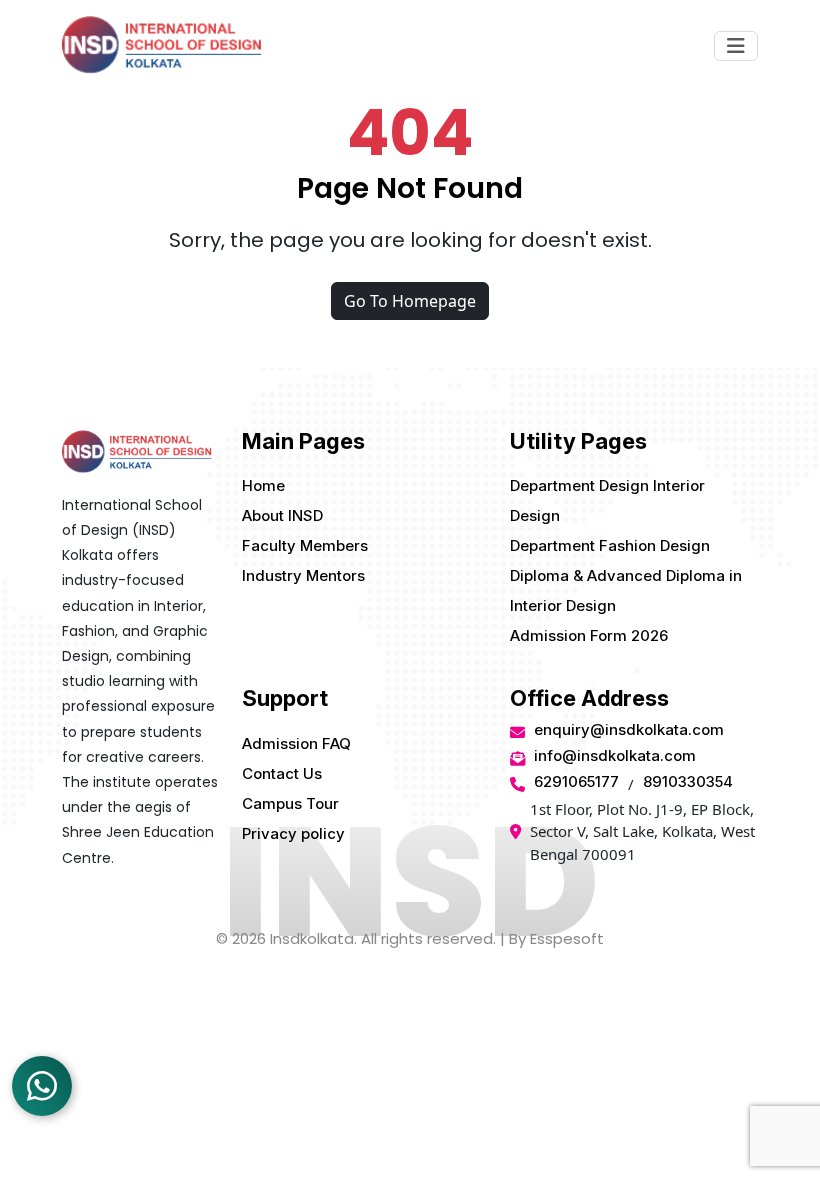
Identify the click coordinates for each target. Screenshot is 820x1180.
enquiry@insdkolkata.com (629, 729)
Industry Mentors (303, 575)
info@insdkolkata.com (615, 755)
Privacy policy (293, 833)
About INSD (282, 515)
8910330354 (688, 781)
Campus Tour (290, 803)
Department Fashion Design (610, 545)
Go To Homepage (410, 301)
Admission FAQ (296, 743)
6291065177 (576, 781)
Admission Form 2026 (589, 635)
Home (263, 485)
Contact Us (282, 773)
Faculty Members (305, 545)
